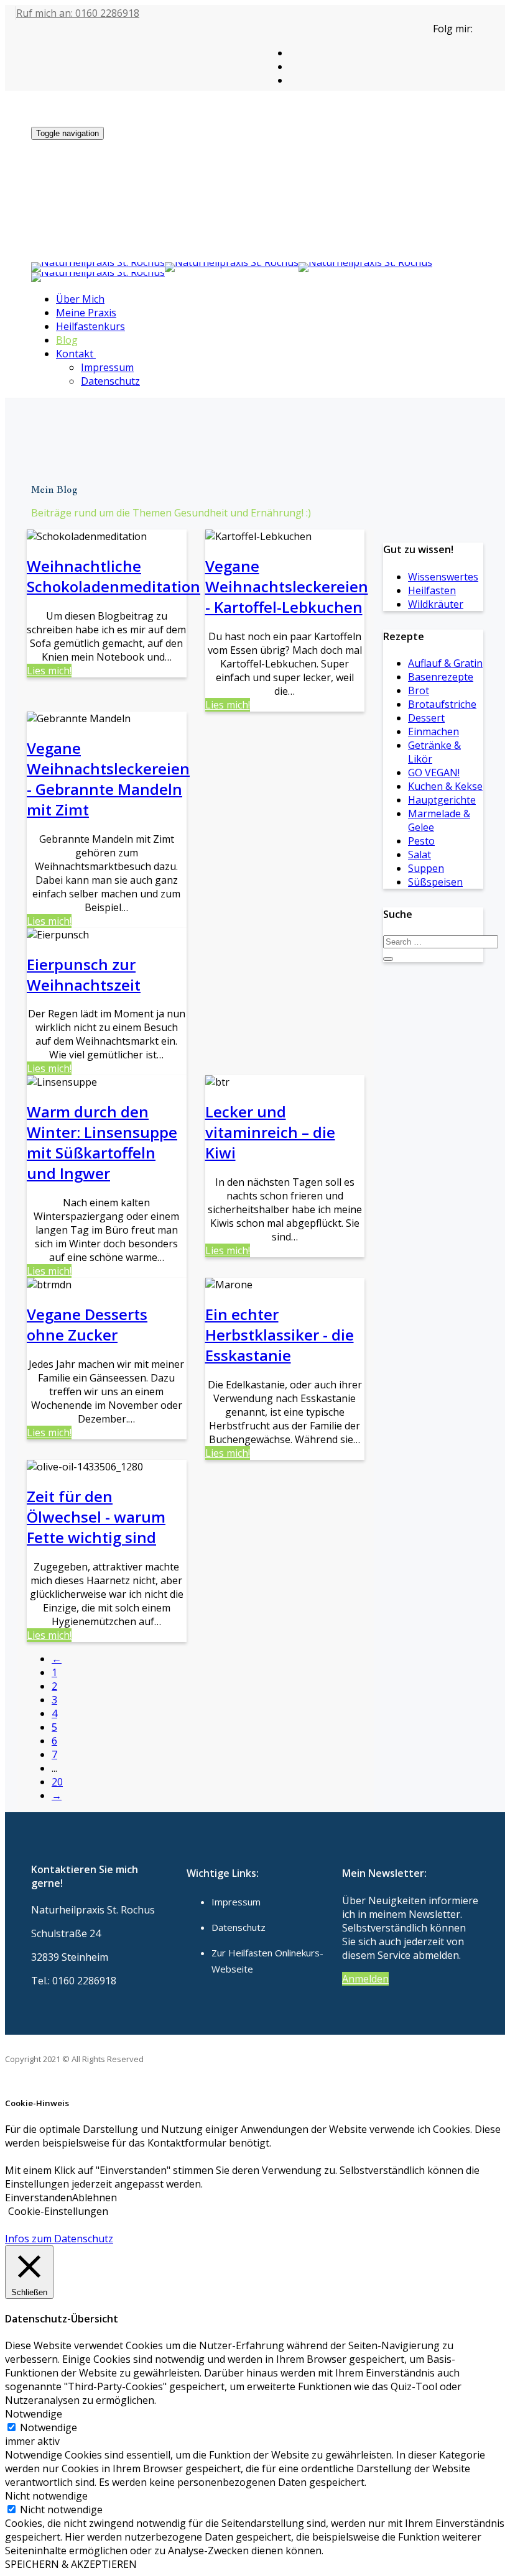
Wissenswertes (443, 577)
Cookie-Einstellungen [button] (58, 2211)
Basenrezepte (441, 677)
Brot (419, 690)
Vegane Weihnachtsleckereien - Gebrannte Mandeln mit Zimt (108, 779)
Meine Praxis (86, 313)
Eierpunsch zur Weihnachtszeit (84, 974)
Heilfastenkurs (90, 326)
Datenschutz (110, 381)
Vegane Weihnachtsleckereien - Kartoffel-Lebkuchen (287, 586)
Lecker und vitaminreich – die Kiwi (270, 1132)
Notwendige (49, 2427)
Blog (67, 340)
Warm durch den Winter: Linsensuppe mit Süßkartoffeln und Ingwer (102, 1142)
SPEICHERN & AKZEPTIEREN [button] (71, 2564)
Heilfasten (432, 590)
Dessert (426, 718)
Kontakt (75, 354)
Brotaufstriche (442, 704)
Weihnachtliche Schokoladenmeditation (114, 576)
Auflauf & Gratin (445, 663)
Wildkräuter (436, 604)
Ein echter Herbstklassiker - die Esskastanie (280, 1335)
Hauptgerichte (442, 800)
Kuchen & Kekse (445, 786)
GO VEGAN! (434, 772)
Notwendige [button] (34, 2414)
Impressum (107, 367)
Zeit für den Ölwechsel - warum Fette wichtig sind (96, 1517)
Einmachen (433, 731)
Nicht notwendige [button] (46, 2496)
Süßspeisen (435, 882)
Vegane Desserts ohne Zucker (87, 1324)
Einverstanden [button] (39, 2198)
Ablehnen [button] (95, 2198)
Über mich (80, 299)
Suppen (426, 868)
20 (57, 1782)
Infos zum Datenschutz (59, 2239)
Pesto (421, 841)
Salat (420, 855)
